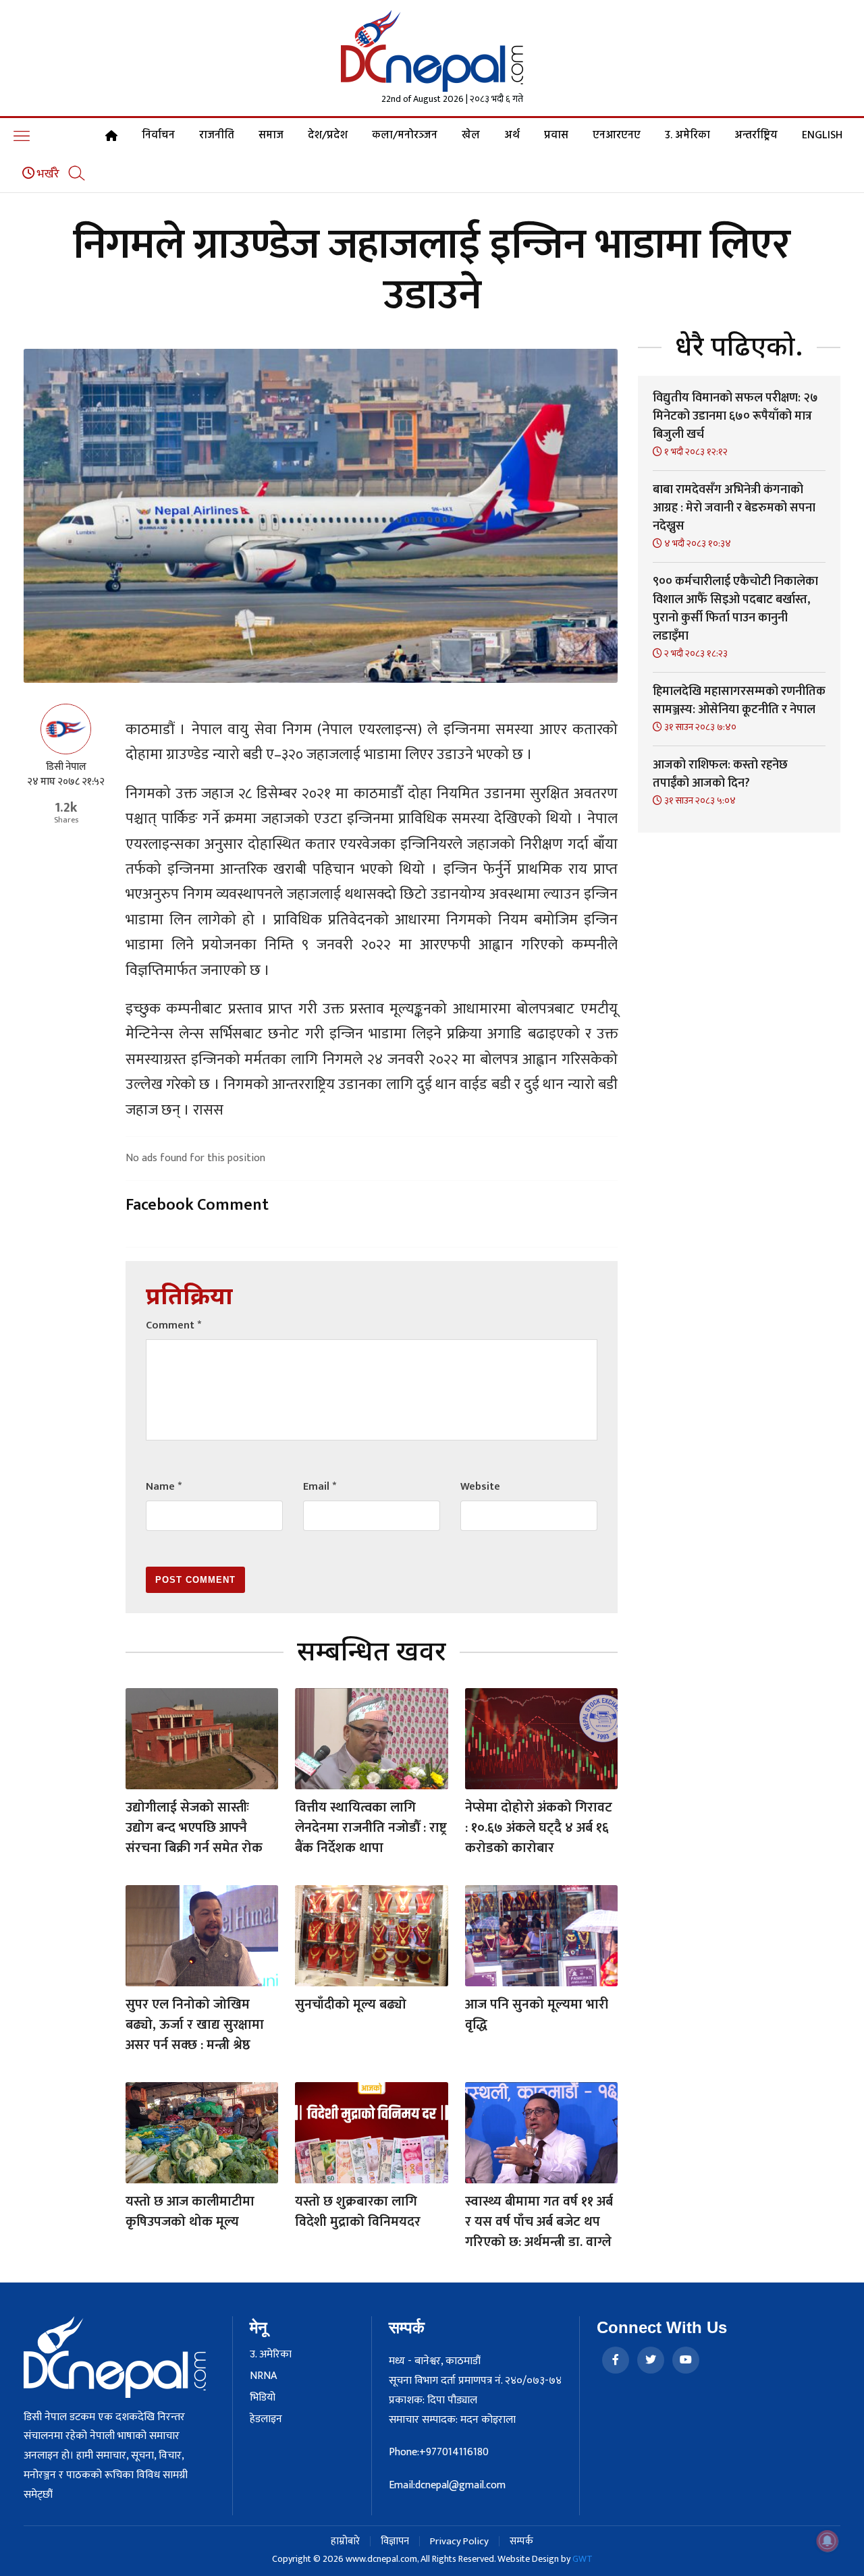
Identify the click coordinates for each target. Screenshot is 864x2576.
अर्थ (512, 136)
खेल (471, 136)
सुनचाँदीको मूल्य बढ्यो (351, 2005)
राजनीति (217, 136)
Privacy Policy (459, 2541)
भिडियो (263, 2398)
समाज (271, 136)
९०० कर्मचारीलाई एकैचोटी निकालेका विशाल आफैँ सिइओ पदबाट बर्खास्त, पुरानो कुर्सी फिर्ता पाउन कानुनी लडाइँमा (735, 609)
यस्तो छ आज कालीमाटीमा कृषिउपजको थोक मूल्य (190, 2212)
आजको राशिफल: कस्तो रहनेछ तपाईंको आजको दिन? (720, 774)
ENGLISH (822, 136)
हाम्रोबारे (345, 2541)
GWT (583, 2559)
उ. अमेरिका (687, 136)
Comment (173, 1325)
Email (320, 1487)
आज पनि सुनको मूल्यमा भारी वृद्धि (537, 2015)
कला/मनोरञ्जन (405, 136)
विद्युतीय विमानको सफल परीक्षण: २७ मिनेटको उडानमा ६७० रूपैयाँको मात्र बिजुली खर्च (735, 416)
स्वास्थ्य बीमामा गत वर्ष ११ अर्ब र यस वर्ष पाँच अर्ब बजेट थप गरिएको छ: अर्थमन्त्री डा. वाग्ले (539, 2222)
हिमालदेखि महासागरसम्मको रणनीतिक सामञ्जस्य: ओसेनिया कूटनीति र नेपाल (739, 701)
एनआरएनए (617, 136)
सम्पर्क (521, 2541)
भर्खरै (47, 174)
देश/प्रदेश (328, 136)
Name (164, 1487)
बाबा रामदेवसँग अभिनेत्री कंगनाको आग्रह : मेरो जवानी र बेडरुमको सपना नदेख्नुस (734, 508)
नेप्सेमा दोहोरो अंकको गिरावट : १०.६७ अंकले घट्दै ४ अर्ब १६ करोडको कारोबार (539, 1828)
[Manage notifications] (828, 2541)
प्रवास (556, 136)
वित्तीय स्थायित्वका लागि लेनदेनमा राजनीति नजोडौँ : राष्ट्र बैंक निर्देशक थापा (371, 1828)
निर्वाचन (158, 136)
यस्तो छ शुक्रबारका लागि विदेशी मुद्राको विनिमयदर (358, 2212)
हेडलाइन (266, 2419)
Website (480, 1487)
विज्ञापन (395, 2541)
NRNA (263, 2376)
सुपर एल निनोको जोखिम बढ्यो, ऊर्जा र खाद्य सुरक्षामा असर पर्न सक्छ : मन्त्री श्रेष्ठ (195, 2025)
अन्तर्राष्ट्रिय (756, 136)
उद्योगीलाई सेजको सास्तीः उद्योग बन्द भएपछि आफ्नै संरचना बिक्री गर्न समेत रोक (194, 1828)
